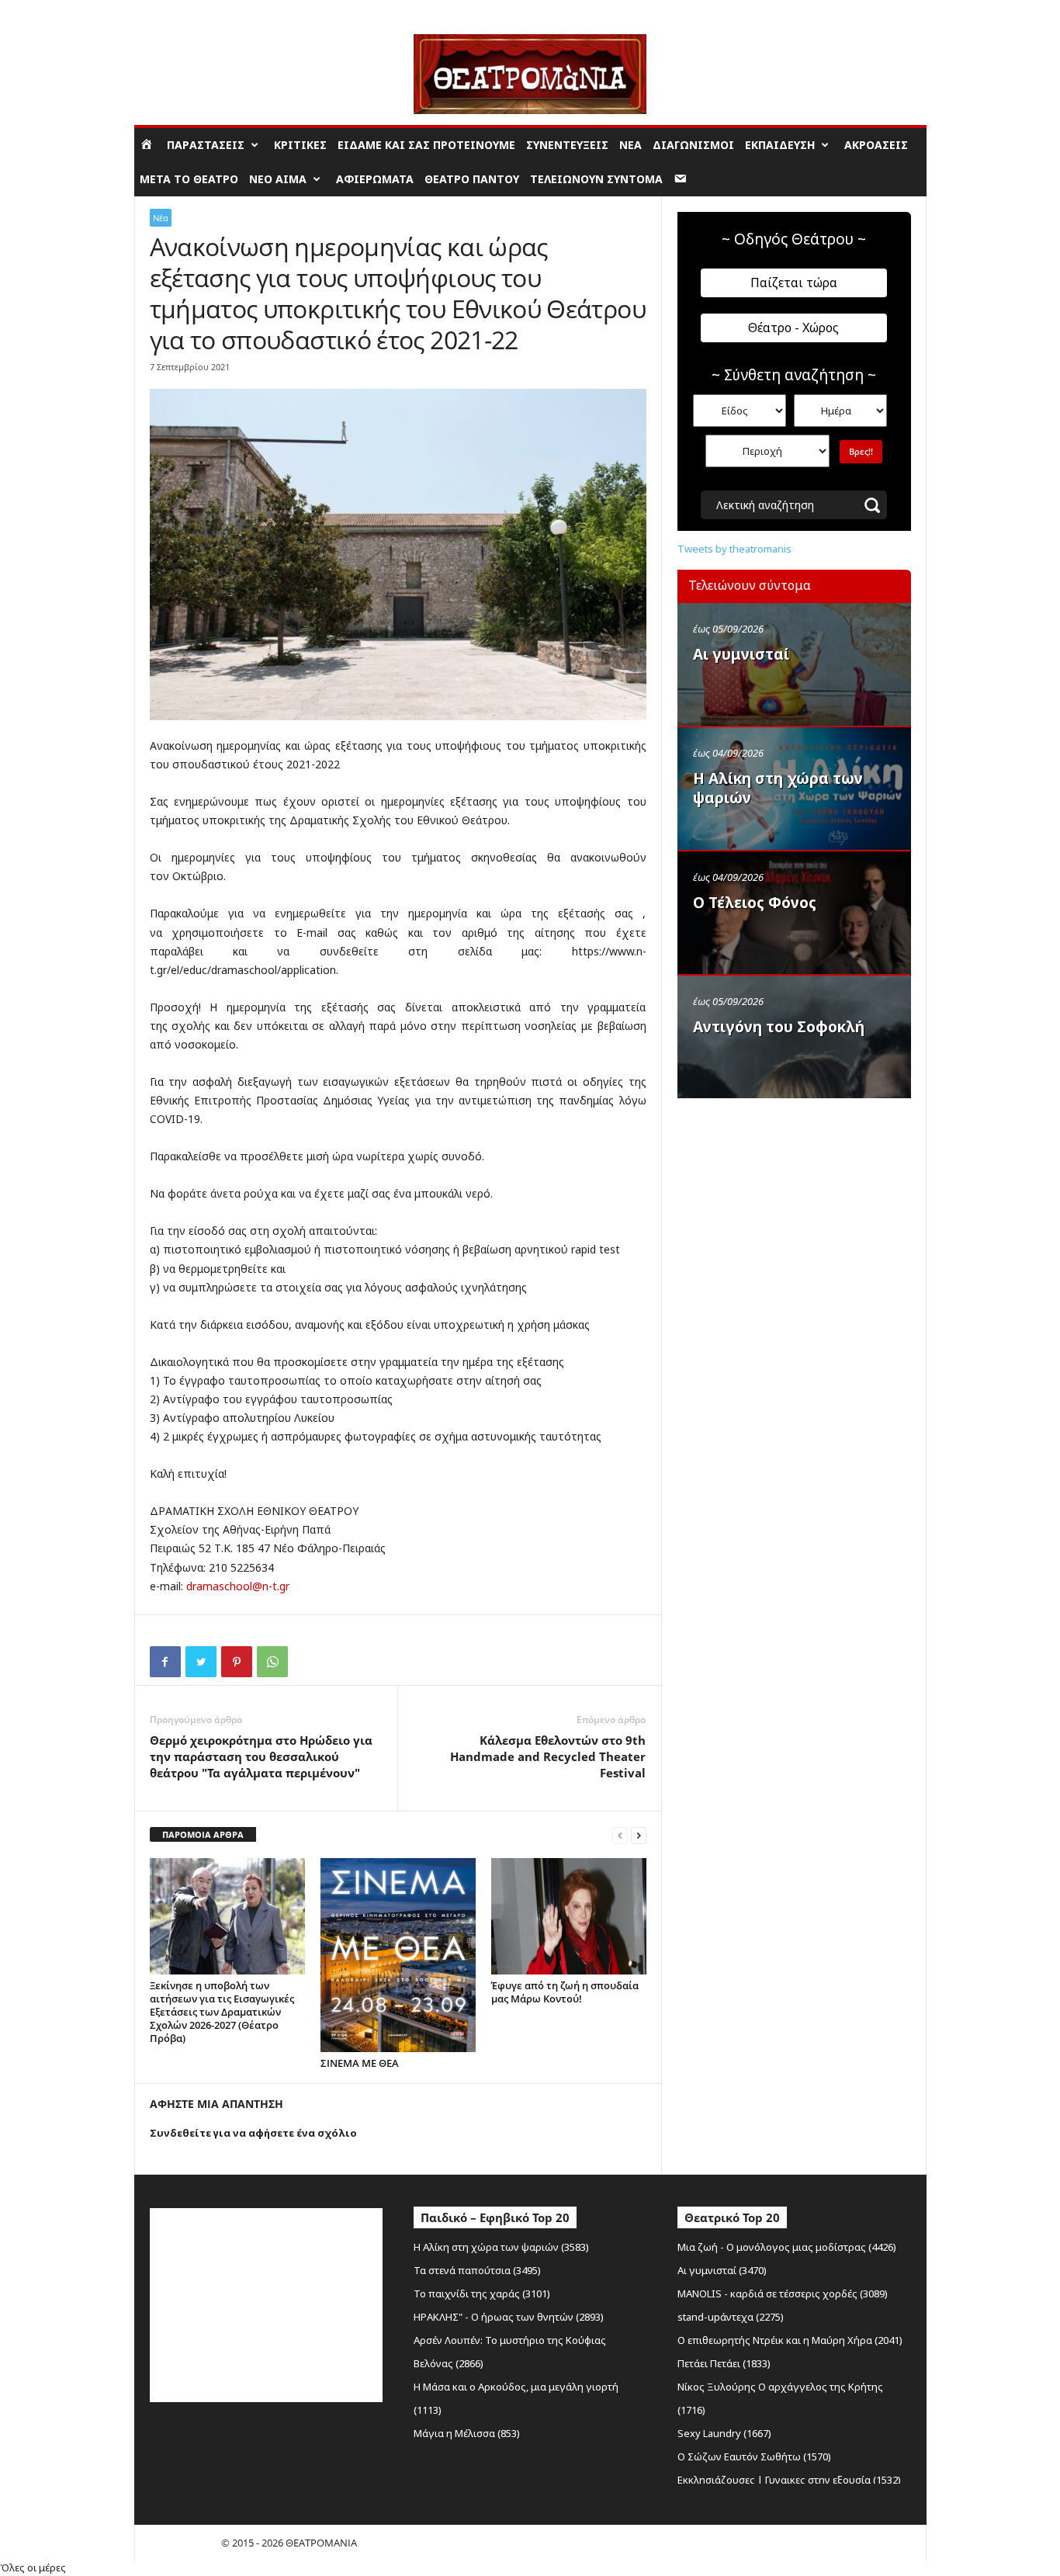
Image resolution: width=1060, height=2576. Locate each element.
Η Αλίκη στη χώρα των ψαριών (778, 788)
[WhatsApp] (272, 1662)
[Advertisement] (794, 1205)
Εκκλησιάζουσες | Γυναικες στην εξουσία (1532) (789, 2480)
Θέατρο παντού (472, 179)
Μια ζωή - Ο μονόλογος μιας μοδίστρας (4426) (787, 2247)
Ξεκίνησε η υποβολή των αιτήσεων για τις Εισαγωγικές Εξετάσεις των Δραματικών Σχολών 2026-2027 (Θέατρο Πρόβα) (222, 2012)
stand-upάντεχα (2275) (731, 2317)
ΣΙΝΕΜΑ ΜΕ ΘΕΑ (360, 2063)
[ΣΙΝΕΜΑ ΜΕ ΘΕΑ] (398, 1955)
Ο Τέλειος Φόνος (755, 903)
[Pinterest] (237, 1662)
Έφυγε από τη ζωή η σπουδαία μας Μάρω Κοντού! (565, 1992)
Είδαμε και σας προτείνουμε (426, 145)
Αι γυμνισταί (741, 654)
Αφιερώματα (375, 179)
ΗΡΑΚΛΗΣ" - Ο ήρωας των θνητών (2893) (509, 2317)
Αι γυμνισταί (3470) (722, 2270)
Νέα (630, 145)
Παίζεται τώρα (794, 283)
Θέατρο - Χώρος (793, 328)
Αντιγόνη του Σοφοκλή (779, 1027)
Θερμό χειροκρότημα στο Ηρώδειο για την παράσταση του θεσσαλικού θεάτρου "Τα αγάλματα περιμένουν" (261, 1756)
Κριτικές (300, 145)
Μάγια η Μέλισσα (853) (467, 2433)
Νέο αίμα (278, 179)
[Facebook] (165, 1662)
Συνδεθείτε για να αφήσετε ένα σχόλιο (253, 2133)
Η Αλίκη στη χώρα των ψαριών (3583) (501, 2247)
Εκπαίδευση (780, 145)
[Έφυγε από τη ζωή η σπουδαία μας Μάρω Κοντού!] (569, 1916)
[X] (201, 1662)
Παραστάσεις (206, 145)
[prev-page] (620, 1835)
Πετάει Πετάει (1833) (724, 2363)
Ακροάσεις (876, 145)
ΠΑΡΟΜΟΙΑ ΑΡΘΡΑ (203, 1834)
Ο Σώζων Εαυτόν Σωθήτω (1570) (754, 2456)
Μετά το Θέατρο (189, 179)
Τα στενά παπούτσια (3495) (477, 2270)
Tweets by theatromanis (734, 549)
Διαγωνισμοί (693, 145)
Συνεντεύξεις (567, 145)
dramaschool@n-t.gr (238, 1586)
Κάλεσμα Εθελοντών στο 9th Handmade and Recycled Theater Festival (548, 1756)
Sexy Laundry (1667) (724, 2433)
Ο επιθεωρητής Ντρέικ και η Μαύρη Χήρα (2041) (790, 2340)
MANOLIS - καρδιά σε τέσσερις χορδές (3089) (783, 2293)
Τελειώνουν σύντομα (596, 179)
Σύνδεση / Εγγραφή (178, 11)
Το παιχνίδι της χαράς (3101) (482, 2293)
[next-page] (639, 1835)
